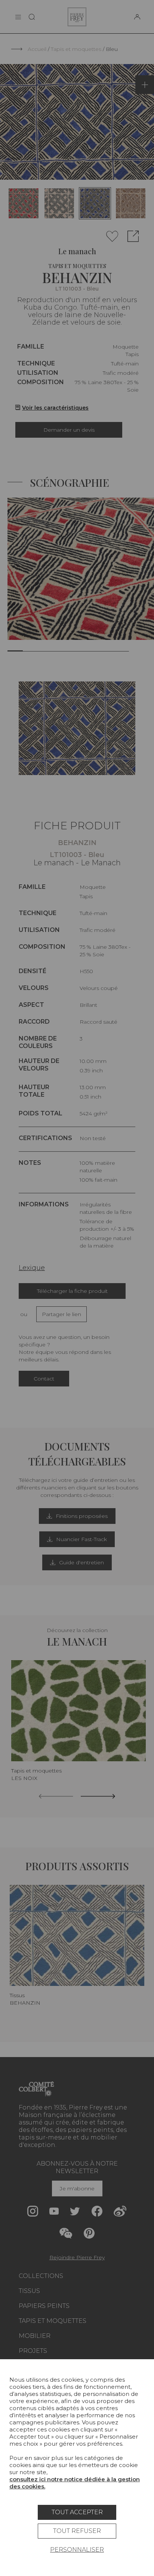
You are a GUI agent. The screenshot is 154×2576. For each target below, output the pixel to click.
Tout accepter (77, 2512)
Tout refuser (77, 2531)
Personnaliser (77, 2550)
